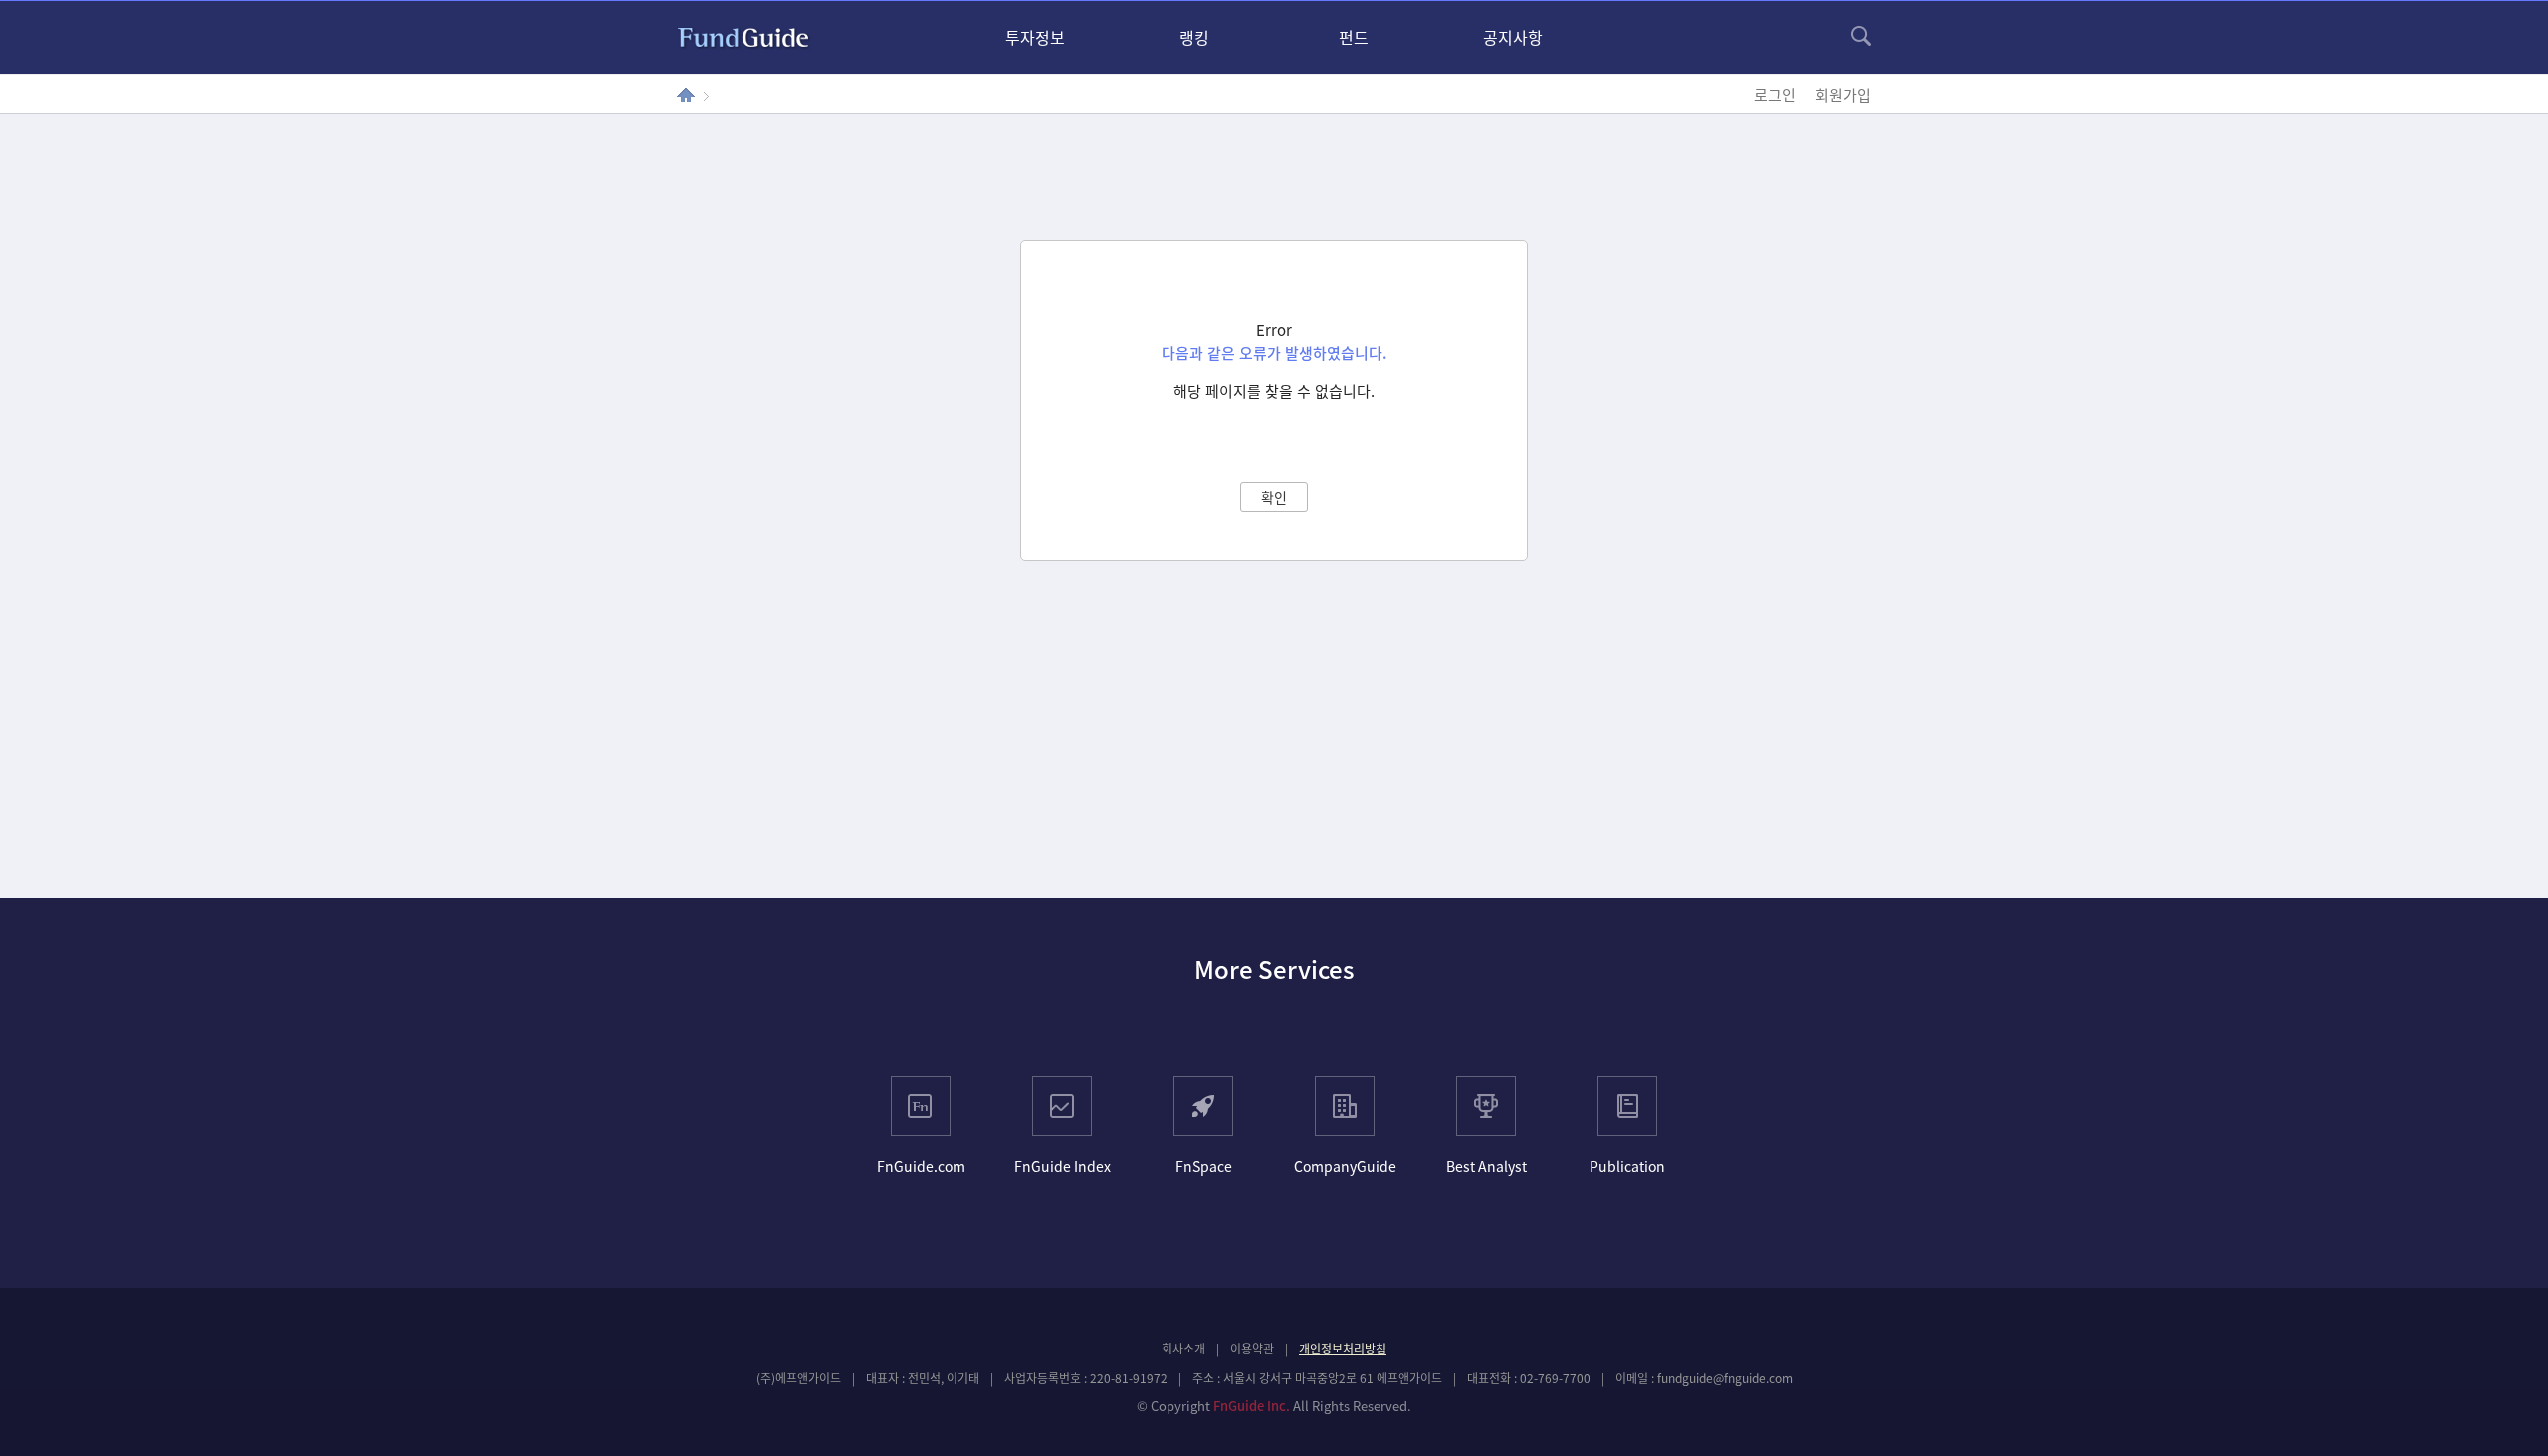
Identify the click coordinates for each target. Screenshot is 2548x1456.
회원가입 (1843, 95)
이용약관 (1252, 1349)
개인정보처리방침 (1343, 1349)
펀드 (1354, 37)
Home (686, 95)
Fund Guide (744, 38)
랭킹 (1194, 37)
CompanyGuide (1345, 1166)
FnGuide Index (1062, 1166)
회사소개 (1183, 1349)
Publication (1627, 1166)
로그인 (1775, 95)
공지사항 (1513, 37)
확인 (1274, 497)
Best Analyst (1486, 1166)
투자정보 (1035, 37)
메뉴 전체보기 (1861, 36)
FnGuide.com (921, 1166)
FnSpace (1204, 1166)
